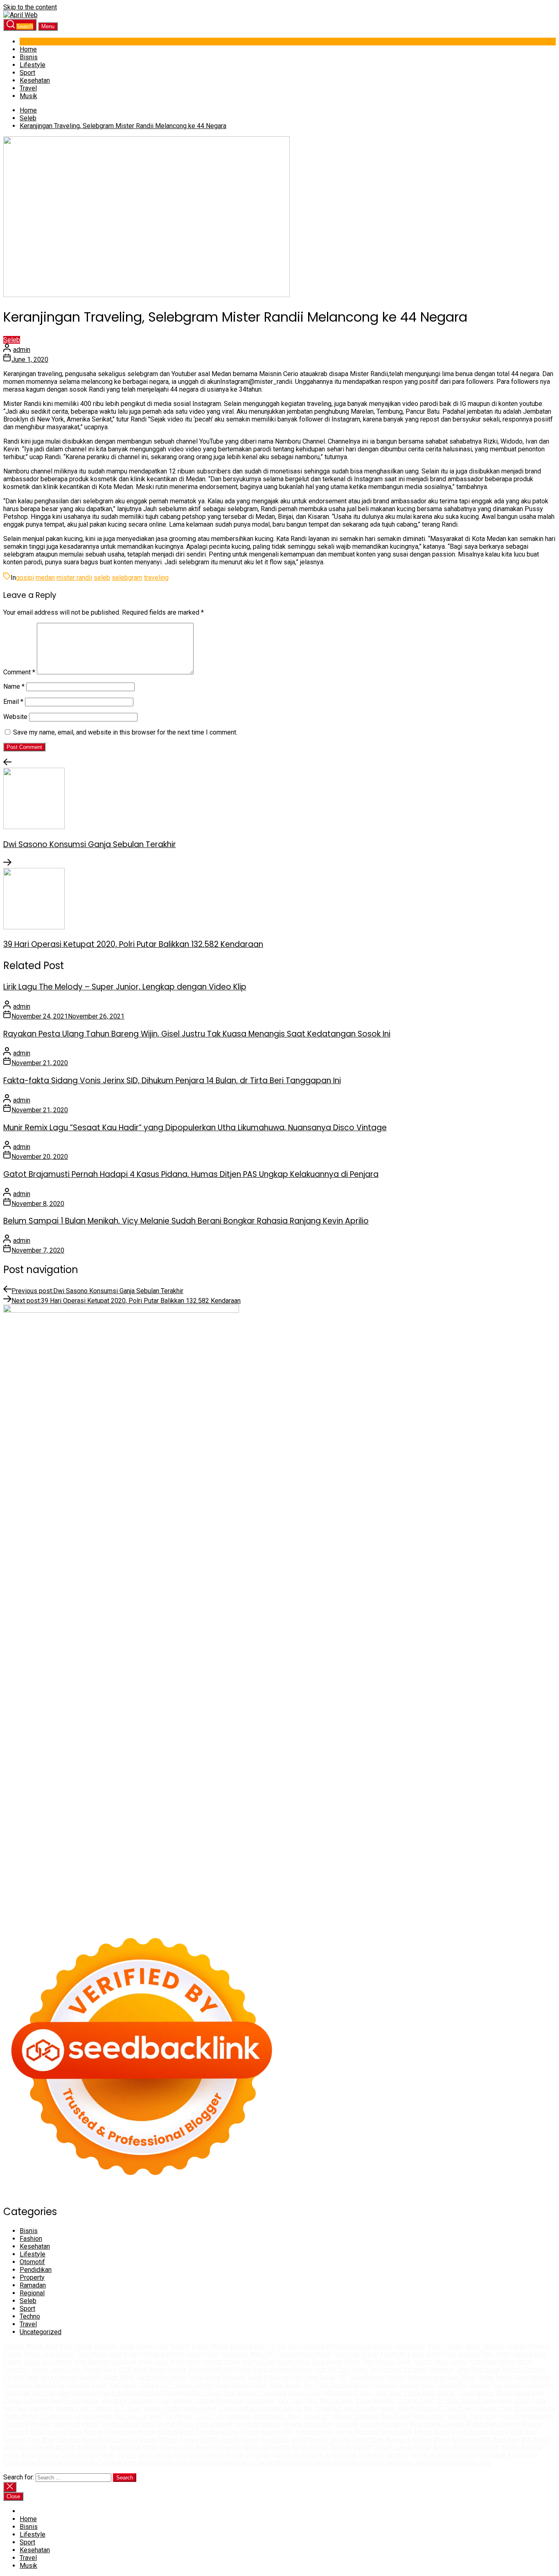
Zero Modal (57, 2354)
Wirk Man (38, 2424)
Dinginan (258, 2455)
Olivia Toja (359, 2362)
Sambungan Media (30, 2463)
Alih (526, 2440)
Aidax (360, 2370)
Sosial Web (507, 2432)
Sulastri (91, 2377)
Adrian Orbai (250, 2385)
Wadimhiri (234, 2354)
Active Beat (200, 2408)
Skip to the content (30, 7)
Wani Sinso (149, 2370)
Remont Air (540, 2408)
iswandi (221, 2424)
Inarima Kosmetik (219, 2401)
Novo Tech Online (196, 2377)
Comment (19, 672)
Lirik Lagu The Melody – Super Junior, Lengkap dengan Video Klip (125, 987)
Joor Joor (388, 2393)
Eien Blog (304, 2377)
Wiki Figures (445, 2346)
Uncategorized (41, 2332)
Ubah (108, 2455)
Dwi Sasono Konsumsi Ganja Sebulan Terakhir (90, 844)
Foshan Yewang (528, 2346)
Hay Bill (512, 2408)
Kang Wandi (502, 2424)
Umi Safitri (275, 2440)
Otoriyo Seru (478, 2401)
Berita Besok (470, 2432)
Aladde (177, 2370)
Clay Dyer (458, 2408)
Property (32, 2277)
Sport (27, 73)
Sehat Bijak (368, 2440)
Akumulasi (18, 2447)
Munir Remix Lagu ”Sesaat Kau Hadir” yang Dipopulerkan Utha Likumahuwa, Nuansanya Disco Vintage (195, 1128)
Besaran (312, 2455)
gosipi (25, 578)
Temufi (513, 2385)
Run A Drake (361, 2408)
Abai (499, 2440)
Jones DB (316, 2416)
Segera (447, 2455)
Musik (28, 96)
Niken (90, 2424)
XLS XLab (127, 2408)
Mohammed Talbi (348, 2393)
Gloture (149, 2385)
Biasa (299, 2447)
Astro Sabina (514, 2354)
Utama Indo (311, 2370)
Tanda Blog (272, 2463)
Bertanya (398, 2440)
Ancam (44, 2447)
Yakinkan (423, 2455)
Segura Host (416, 2385)
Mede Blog (147, 2393)
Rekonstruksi (426, 2377)
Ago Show (461, 2377)
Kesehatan (35, 80)
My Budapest (323, 2408)
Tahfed (13, 2424)
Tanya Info (399, 2463)
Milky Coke (513, 2401)
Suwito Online (119, 2424)
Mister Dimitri (386, 2377)
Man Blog (66, 2424)
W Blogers (185, 2362)
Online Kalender (26, 2401)
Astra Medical (375, 2401)
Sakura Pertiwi (200, 2440)
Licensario (260, 2401)
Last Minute (175, 2401)
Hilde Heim (202, 2354)
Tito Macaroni (232, 2416)
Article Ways (494, 2393)
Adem (461, 2447)
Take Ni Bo (91, 2354)
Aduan (422, 2447)
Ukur (145, 2455)
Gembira (397, 2455)
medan (45, 578)
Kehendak (492, 2455)
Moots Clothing (524, 2370)
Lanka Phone (210, 2346)
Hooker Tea (485, 2385)
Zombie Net (152, 2377)
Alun (513, 2440)
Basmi (132, 2447)
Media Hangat (435, 2463)
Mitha (507, 2362)
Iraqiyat (248, 2393)
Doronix (241, 2346)
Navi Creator (158, 2424)
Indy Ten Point (297, 2401)
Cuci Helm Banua (384, 2424)
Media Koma (432, 2432)
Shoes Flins (305, 2393)
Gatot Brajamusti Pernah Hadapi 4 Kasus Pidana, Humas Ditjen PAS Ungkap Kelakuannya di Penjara (191, 1174)
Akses (510, 2447)
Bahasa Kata (474, 2463)
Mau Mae (540, 2416)
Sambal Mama (273, 2370)
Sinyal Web (397, 2432)
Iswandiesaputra (258, 2424)
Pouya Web (113, 2393)
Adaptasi (464, 2440)
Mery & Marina (268, 2377)
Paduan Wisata (157, 2440)
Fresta (92, 2370)
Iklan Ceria (153, 2362)
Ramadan (33, 2285)
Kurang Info (278, 2432)
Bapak (235, 2455)
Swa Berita (327, 2362)
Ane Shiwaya (77, 2393)
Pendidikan (36, 2270)
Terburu (341, 2447)
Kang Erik (512, 2416)
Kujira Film (539, 2385)
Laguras (78, 2385)
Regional (32, 2293)
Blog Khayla (86, 2432)
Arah (101, 2447)
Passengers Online (304, 2354)
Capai (68, 2455)
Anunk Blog (42, 2346)
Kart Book (123, 2385)
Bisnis (29, 57)
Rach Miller (49, 2385)
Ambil (541, 2440)
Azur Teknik (76, 2346)
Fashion (31, 2239)
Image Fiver (152, 2346)
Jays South (65, 2370)
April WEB (117, 2370)
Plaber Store (21, 2354)
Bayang (171, 2447)
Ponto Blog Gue (426, 2393)
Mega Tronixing (375, 2385)
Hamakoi (441, 2370)
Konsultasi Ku (77, 2463)
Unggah (88, 2455)
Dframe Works (164, 2354)
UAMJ (103, 2408)
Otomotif (32, 2262)
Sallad (328, 2377)
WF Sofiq (352, 2377)
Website (15, 717)
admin (22, 350)
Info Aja (340, 2440)
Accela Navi (125, 2354)
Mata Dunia (429, 2416)
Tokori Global (237, 2408)
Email (13, 702)
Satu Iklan (41, 2440)
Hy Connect (386, 2370)
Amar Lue (17, 2393)
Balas (151, 2447)
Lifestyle (33, 65)
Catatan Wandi (463, 2424)
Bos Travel (396, 2416)
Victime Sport (416, 2401)
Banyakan (285, 2455)
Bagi (115, 2447)
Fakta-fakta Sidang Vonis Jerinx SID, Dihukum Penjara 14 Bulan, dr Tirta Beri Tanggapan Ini (172, 1081)
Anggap (532, 2447)
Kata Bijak (483, 2362)
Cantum (382, 2447)
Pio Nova (273, 2393)
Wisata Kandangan (131, 2432)
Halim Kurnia (240, 2440)
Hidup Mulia (494, 2377)
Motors (14, 2346)
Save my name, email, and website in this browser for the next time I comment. (125, 732)
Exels (99, 2385)
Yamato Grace (221, 2362)
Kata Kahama (92, 2362)
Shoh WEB (119, 2377)
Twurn (32, 2362)
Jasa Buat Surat (478, 2370)
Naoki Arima (20, 2416)
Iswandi (347, 2424)
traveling (156, 578)
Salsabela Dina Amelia (228, 2432)
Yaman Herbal (163, 2408)
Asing (85, 2447)
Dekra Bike (529, 2393)
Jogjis (39, 2370)
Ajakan (442, 2447)
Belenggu (276, 2447)
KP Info (339, 2370)
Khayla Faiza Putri (309, 2424)
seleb (102, 578)
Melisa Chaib (393, 2362)
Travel (28, 88)
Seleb (12, 340)
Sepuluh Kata (117, 2463)
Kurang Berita (315, 2432)
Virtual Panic (21, 2377)
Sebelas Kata (76, 2440)
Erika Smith (285, 2385)
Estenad (416, 2370)
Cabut (361, 2447)
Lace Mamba (306, 2346)
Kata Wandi (426, 2424)
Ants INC (262, 2354)
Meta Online (451, 2362)
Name (14, 686)
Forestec (486, 2408)
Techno (30, 2316)
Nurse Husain (60, 2377)
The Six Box (336, 2401)
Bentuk (319, 2447)
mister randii (74, 578)
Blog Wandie (176, 2432)
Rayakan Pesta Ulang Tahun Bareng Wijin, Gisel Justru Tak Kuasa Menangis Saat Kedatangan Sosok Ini (197, 1034)
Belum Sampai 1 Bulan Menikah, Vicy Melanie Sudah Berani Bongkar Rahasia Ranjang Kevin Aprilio (186, 1221)
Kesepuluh (523, 2455)
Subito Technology (400, 2346)
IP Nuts (447, 2401)
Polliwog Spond (349, 2346)
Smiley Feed (213, 2385)
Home (28, 49)
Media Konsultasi (358, 2463)
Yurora (423, 2362)
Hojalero (234, 2377)
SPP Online (177, 2385)
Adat (485, 2440)
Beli (188, 2447)
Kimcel (180, 2346)
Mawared (114, 2401)
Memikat (371, 2455)
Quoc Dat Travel (356, 2354)
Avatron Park (476, 2354)
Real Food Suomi (74, 2401)
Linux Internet (93, 2416)
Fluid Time (220, 2393)
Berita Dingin (156, 2463)
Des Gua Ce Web (138, 2416)
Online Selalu (115, 2440)
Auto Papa (441, 2354)
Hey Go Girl (270, 2346)
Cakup (403, 2447)
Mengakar (485, 2447)
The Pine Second (327, 2385)
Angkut (65, 2447)
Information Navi (277, 2416)
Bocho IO (430, 2408)
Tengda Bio (451, 2385)
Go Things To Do (188, 2416)
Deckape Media (279, 2408)
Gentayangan (206, 2455)
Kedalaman (341, 2455)
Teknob (457, 2416)
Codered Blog (184, 2393)
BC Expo (462, 2393)
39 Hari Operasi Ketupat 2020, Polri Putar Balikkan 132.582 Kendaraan (133, 944)
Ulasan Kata (170, 2455)
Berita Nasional (357, 2432)
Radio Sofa (193, 2424)
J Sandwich (56, 2416)
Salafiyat (124, 2362)
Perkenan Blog (196, 2463)
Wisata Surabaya (356, 2416)
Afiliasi (422, 2440)
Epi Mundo (57, 2362)
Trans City (483, 2416)
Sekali (468, 2455)
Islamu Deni (259, 2362)
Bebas (252, 2447)
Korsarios (142, 2401)
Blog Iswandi (49, 2432)
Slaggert (200, 2370)
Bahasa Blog (237, 2463)
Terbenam (227, 2447)
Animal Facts (74, 2408)
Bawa (203, 2447)
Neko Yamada (484, 2346)
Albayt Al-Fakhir (402, 2354)
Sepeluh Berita (310, 2463)
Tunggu (127, 2455)
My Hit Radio (232, 2370)
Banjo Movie (397, 2408)
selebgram (127, 578)
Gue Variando (35, 2408)
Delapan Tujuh (114, 2346)
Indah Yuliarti (309, 2440)
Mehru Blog (294, 2362)
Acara (441, 2440)
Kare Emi (45, 2393)
